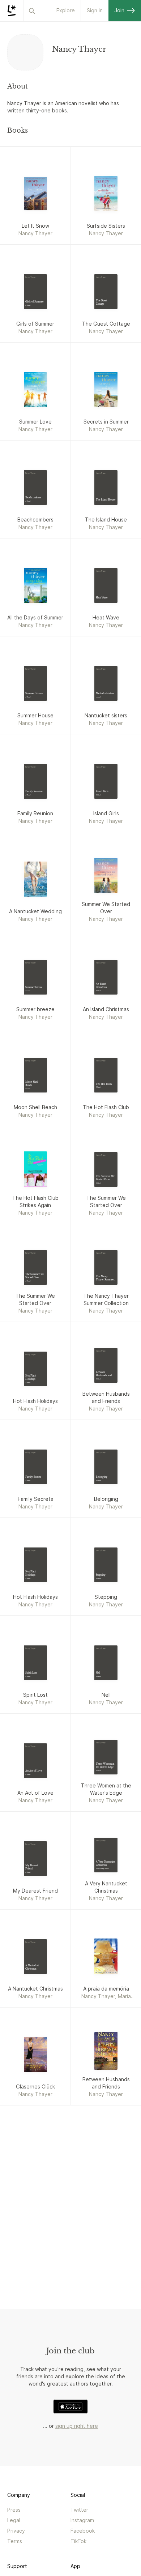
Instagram (82, 2520)
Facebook (83, 2531)
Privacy (16, 2531)
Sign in (95, 10)
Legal (14, 2520)
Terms (15, 2541)
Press (14, 2510)
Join (119, 10)
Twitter (79, 2510)
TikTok (78, 2541)
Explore (66, 10)
